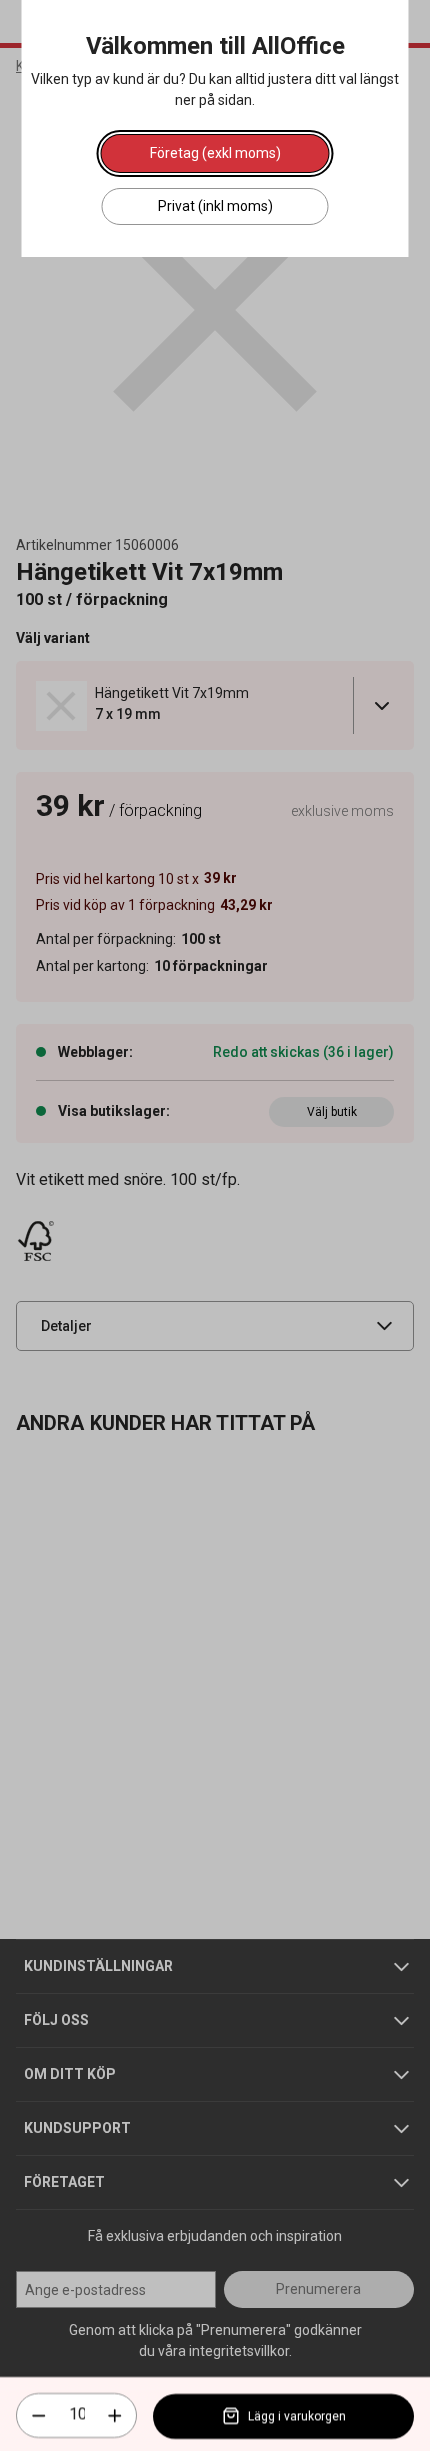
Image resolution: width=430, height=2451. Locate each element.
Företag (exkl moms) (215, 153)
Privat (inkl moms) (215, 206)
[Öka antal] (115, 2416)
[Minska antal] (39, 2416)
